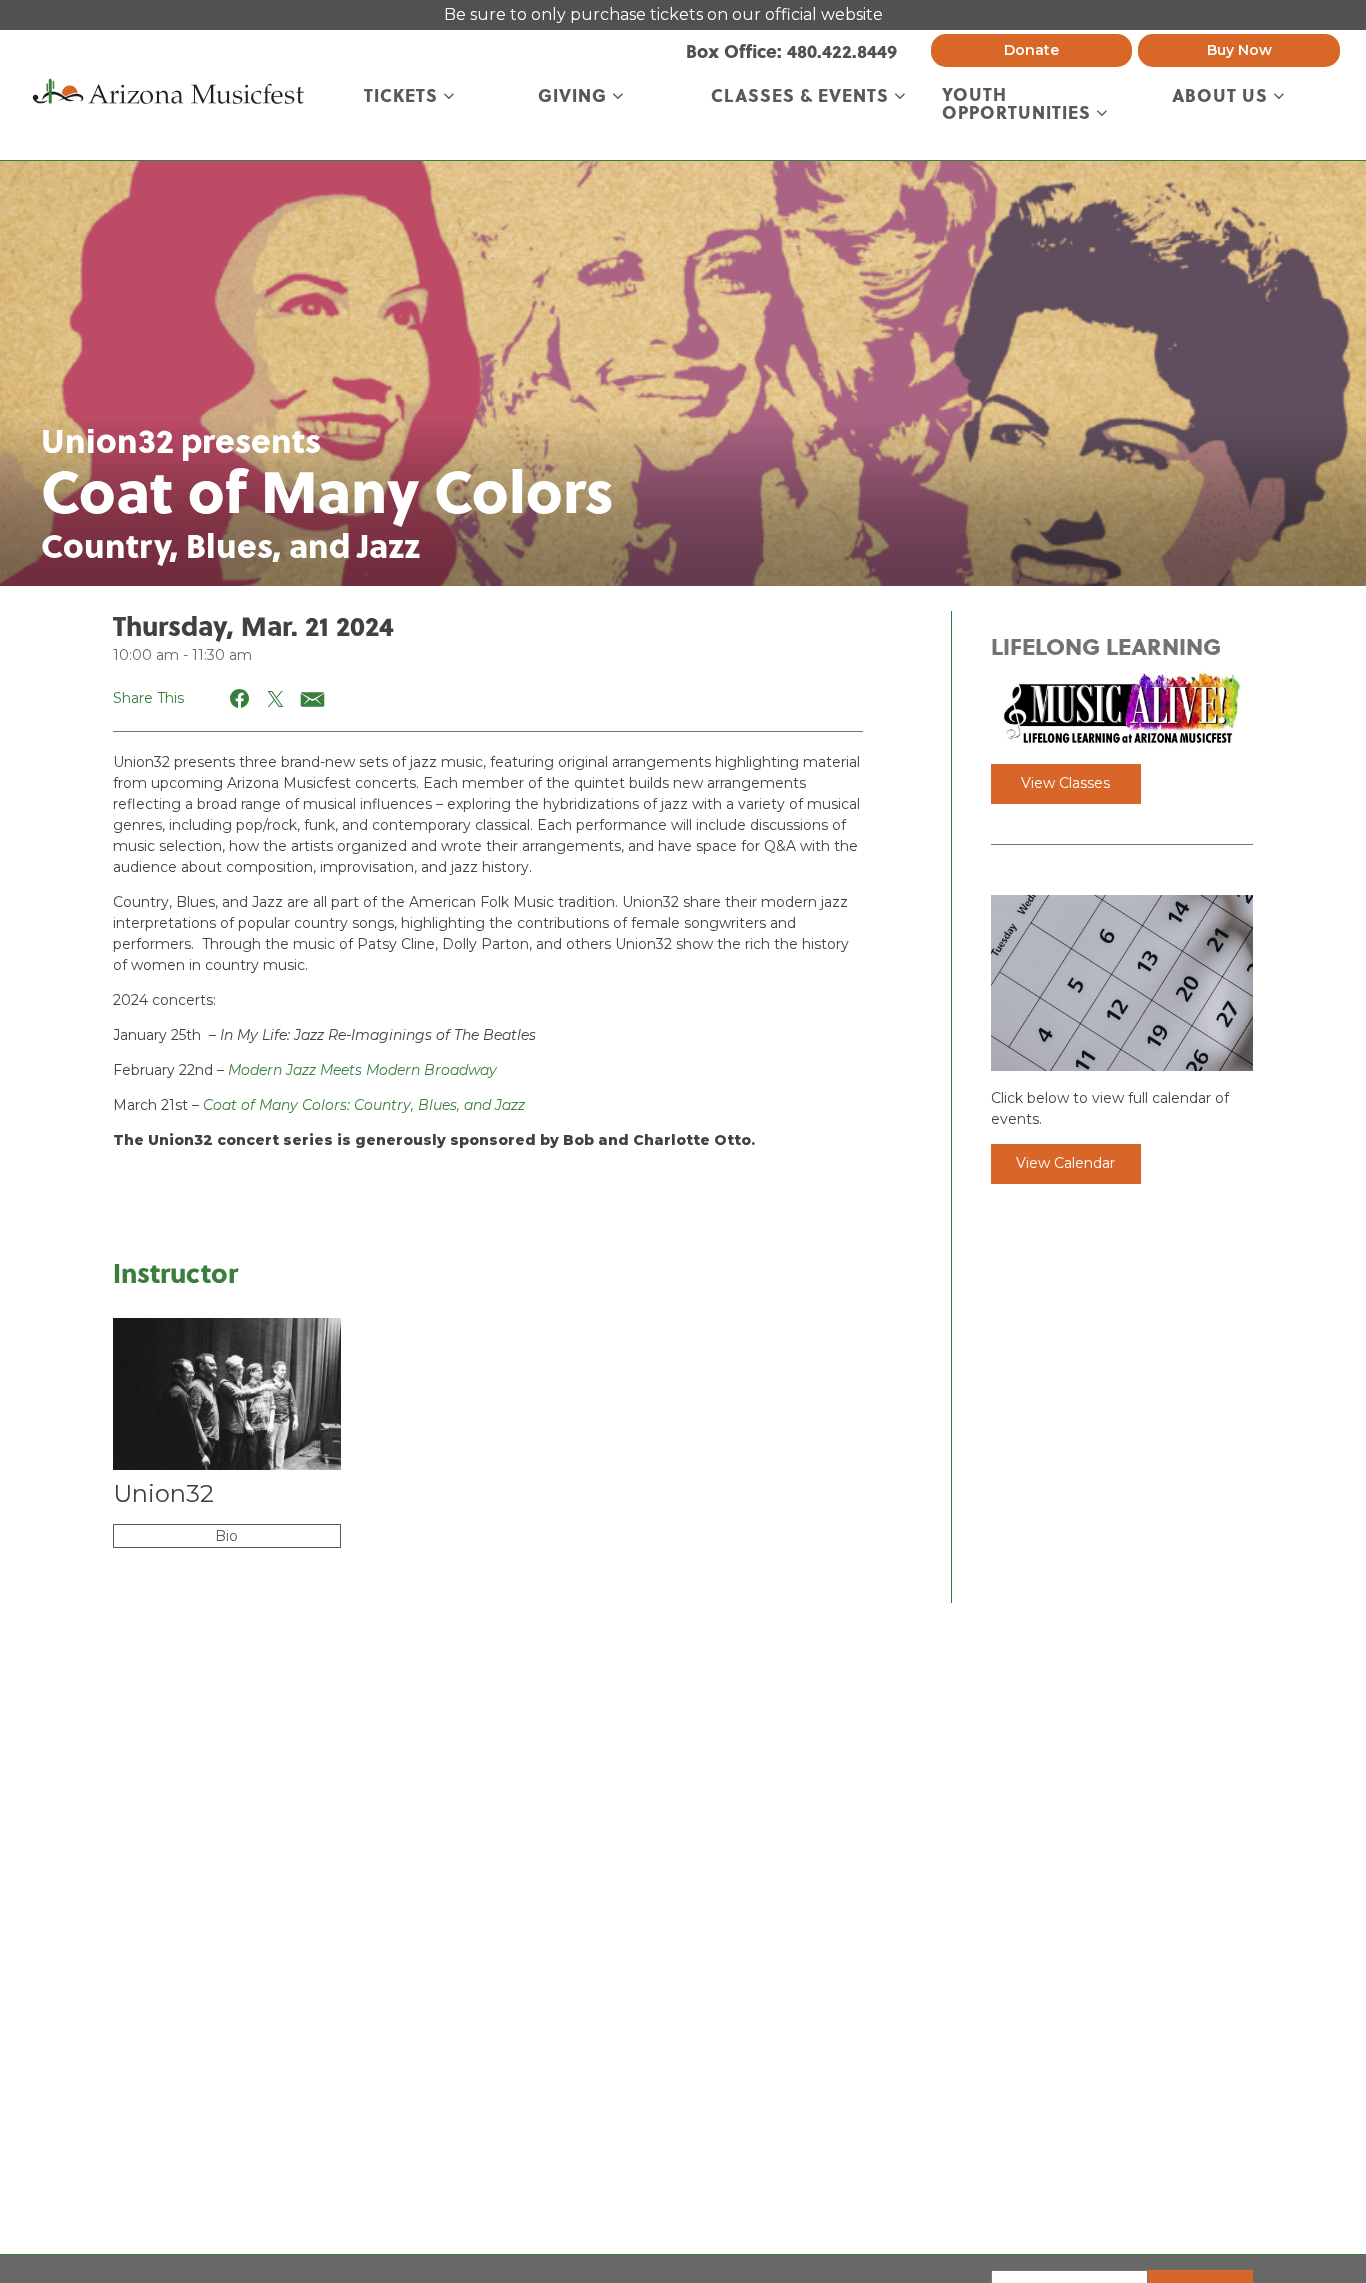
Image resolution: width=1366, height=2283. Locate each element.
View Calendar (1065, 1163)
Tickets (403, 96)
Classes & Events (802, 96)
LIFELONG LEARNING (1106, 645)
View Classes (1065, 783)
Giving (575, 96)
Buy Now (1239, 50)
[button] (240, 698)
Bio (226, 1536)
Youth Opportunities (1019, 104)
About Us (1222, 96)
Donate (1031, 50)
